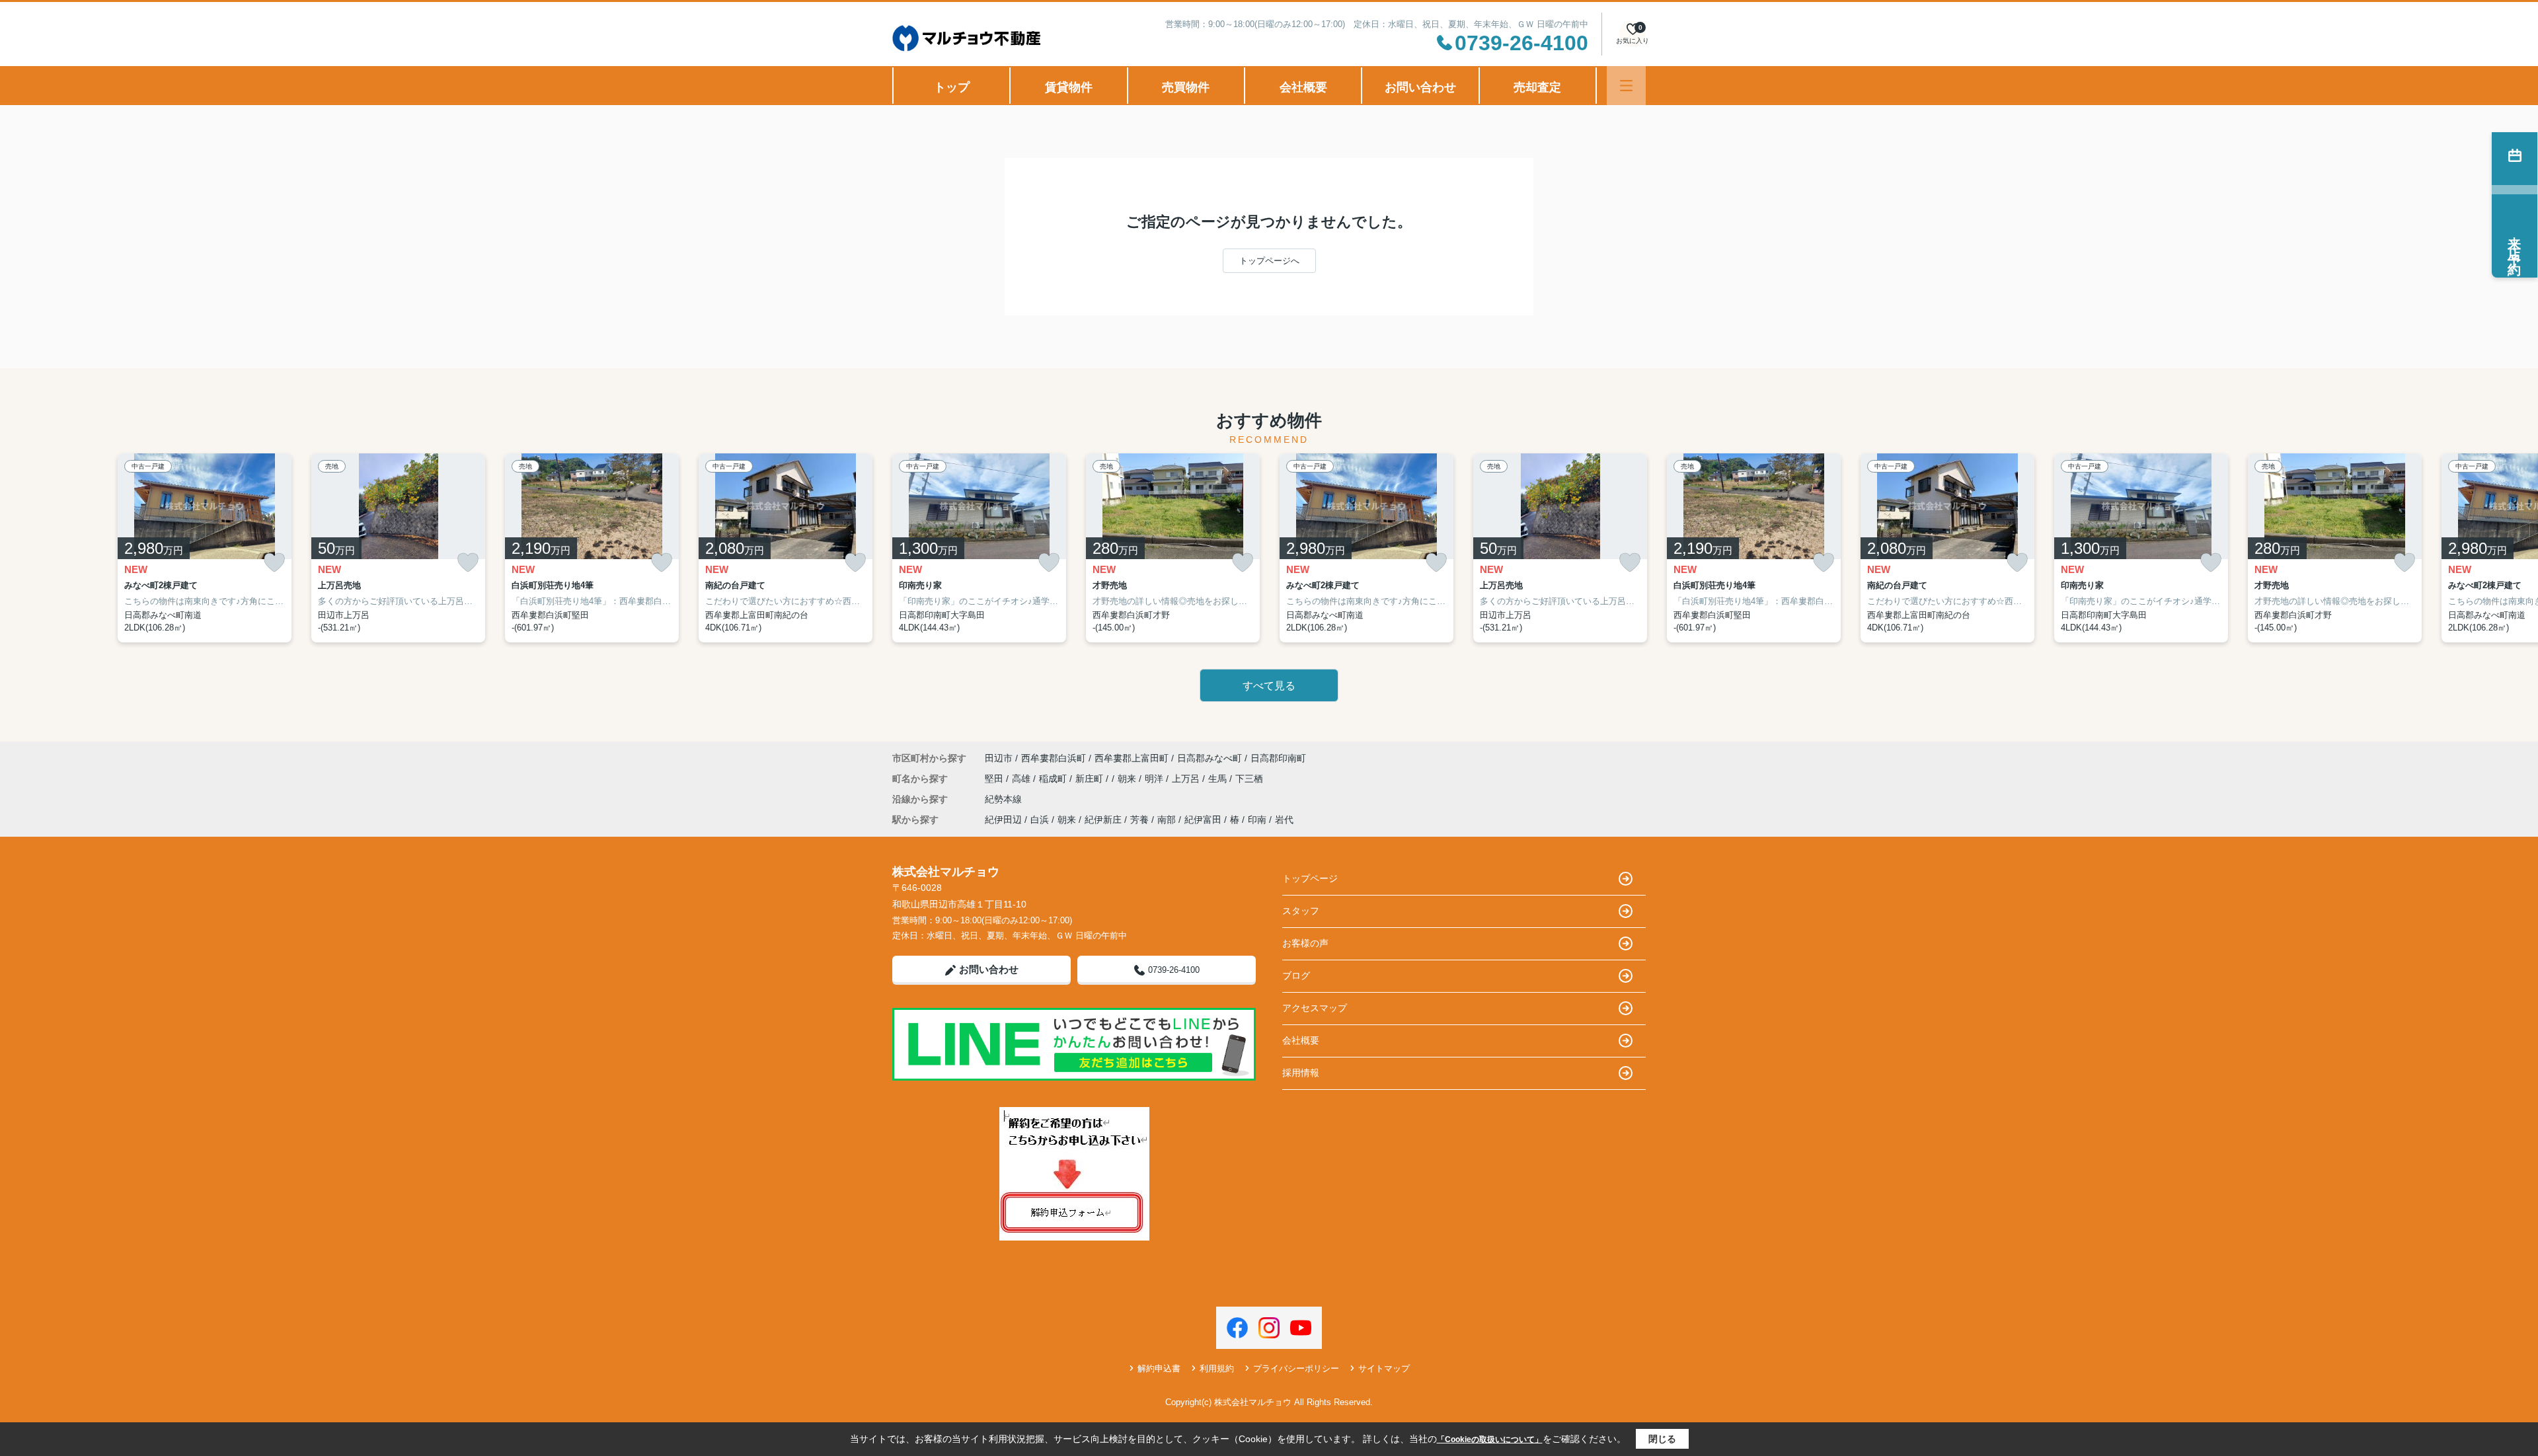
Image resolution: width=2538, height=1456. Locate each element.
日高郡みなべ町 (1210, 758)
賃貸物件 (1069, 87)
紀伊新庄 (1103, 820)
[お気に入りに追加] (274, 563)
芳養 (1139, 820)
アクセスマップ (1315, 1008)
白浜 (1040, 820)
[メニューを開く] (1626, 86)
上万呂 (1187, 779)
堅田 (995, 779)
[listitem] (979, 548)
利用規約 (1217, 1368)
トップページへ (1269, 261)
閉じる (1662, 1439)
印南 (1257, 820)
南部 (1167, 820)
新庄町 (1091, 779)
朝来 (1128, 779)
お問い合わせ (1420, 87)
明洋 (1155, 779)
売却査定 (1537, 87)
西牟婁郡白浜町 (1054, 758)
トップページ (1310, 878)
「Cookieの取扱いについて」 (1490, 1439)
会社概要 (1303, 87)
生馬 (1219, 779)
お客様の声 (1305, 943)
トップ (952, 87)
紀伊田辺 (1003, 820)
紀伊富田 (1203, 820)
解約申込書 (1159, 1368)
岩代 (1284, 820)
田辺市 (999, 758)
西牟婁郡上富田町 (1132, 758)
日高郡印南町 (1278, 758)
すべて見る (1269, 686)
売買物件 (1186, 87)
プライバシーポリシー (1296, 1368)
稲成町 (1054, 779)
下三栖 (1249, 779)
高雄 (1022, 779)
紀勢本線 (1003, 799)
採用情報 (1301, 1073)
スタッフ (1301, 911)
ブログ (1296, 976)
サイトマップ (1384, 1368)
